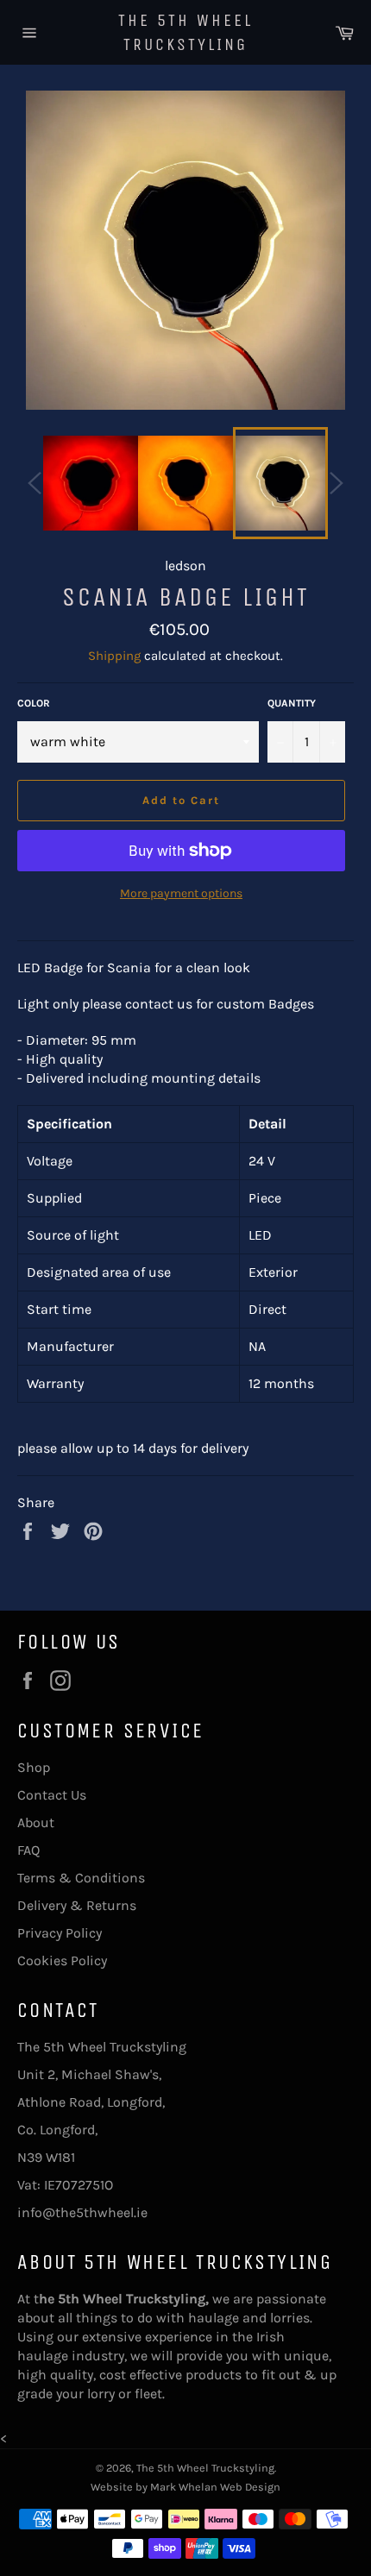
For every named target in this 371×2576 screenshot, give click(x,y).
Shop (34, 1767)
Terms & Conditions (81, 1878)
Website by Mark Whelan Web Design (185, 2487)
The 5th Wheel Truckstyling (185, 32)
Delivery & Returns (77, 1905)
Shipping (114, 656)
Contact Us (52, 1795)
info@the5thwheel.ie (82, 2212)
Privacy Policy (60, 1933)
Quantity (292, 703)
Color (34, 703)
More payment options (181, 893)
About (36, 1822)
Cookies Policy (62, 1960)
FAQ (28, 1850)
